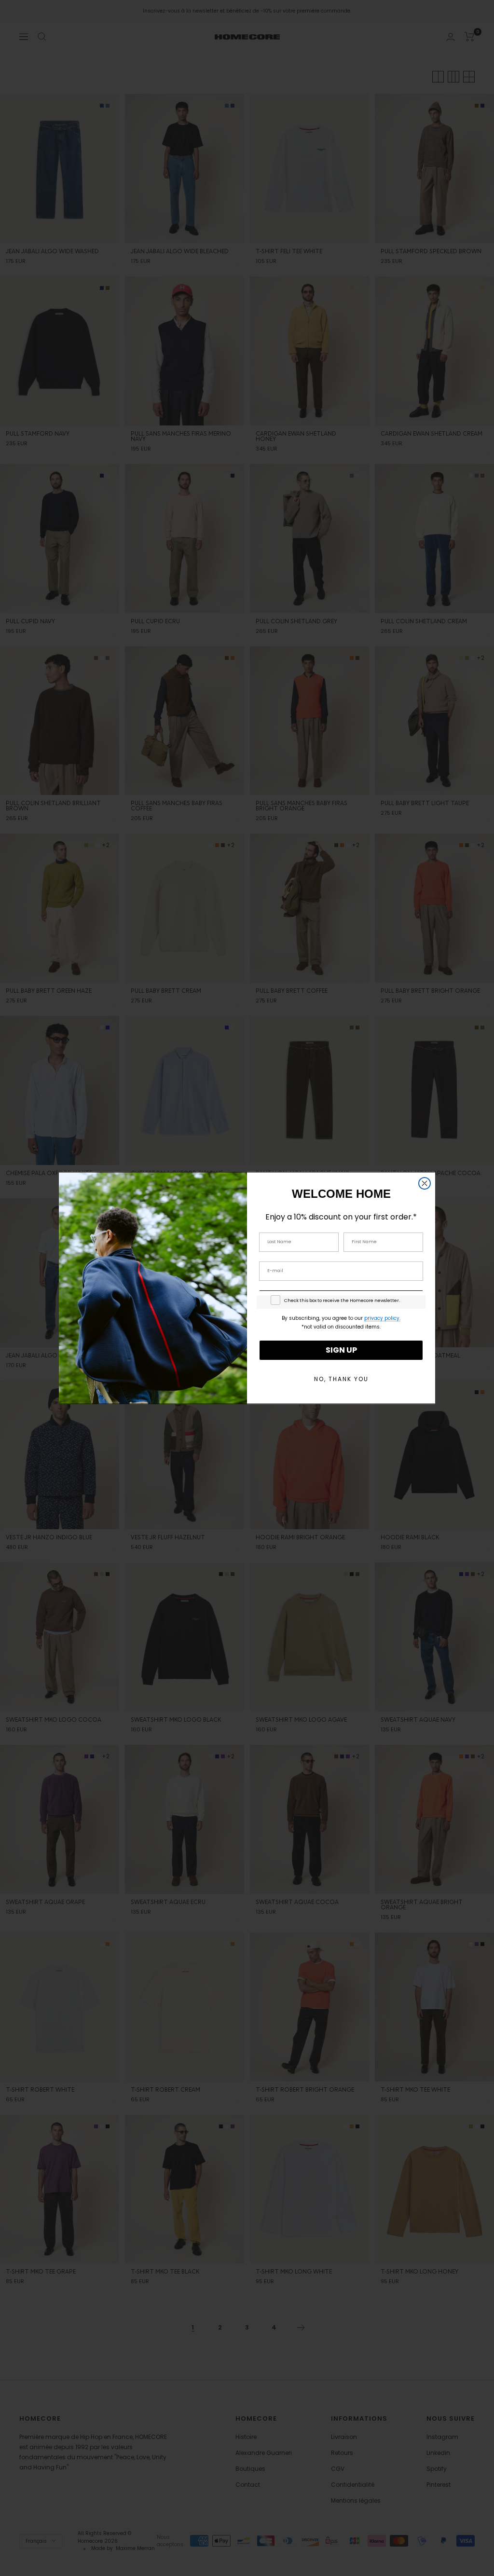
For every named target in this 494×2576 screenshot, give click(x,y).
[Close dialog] (425, 1183)
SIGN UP (341, 1350)
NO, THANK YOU (341, 1379)
